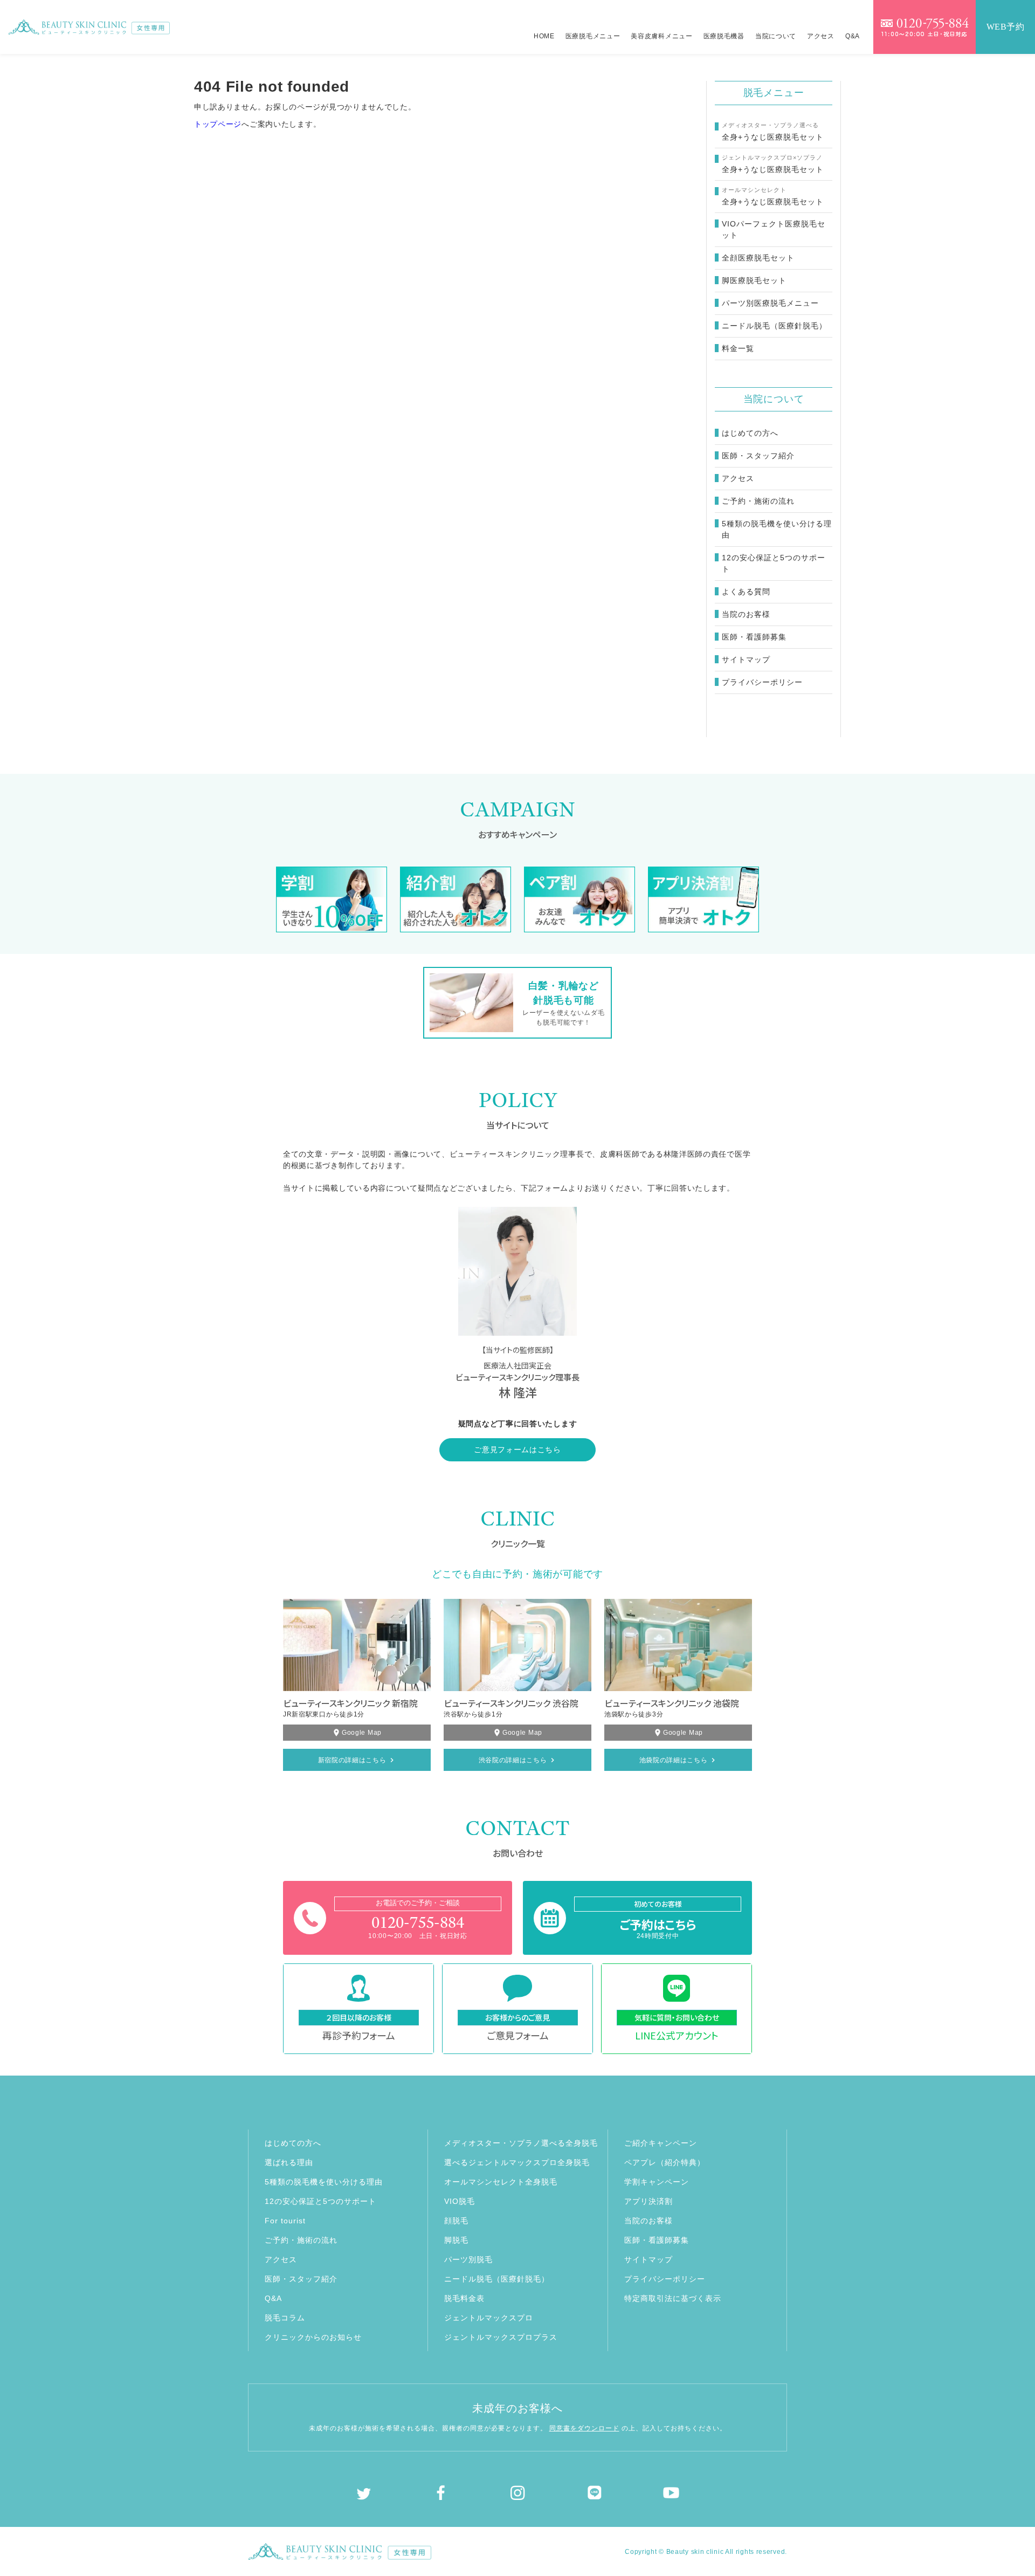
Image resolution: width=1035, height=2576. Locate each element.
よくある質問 (746, 592)
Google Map (362, 1733)
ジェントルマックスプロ (489, 2318)
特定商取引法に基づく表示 (673, 2298)
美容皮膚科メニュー (661, 36)
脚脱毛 (456, 2240)
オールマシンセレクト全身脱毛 (501, 2182)
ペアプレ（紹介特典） (665, 2162)
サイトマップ (746, 660)
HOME (544, 36)
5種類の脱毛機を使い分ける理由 (777, 529)
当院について (776, 36)
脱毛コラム (285, 2318)
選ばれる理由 (289, 2162)
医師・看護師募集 (754, 637)
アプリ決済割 (648, 2201)
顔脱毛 (456, 2221)
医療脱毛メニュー (593, 36)
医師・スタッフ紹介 (758, 456)
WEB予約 (1006, 27)
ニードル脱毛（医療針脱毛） (497, 2279)
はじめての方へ (750, 433)
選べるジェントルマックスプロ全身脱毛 (517, 2162)
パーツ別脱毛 (468, 2259)
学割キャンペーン (657, 2182)
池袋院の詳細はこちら (674, 1760)
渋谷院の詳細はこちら (513, 1760)
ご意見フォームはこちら (517, 1450)
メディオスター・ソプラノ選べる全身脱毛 (521, 2143)
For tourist (285, 2221)
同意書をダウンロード (584, 2428)
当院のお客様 (746, 614)
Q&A (853, 36)
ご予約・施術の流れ (758, 501)
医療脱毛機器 (724, 36)
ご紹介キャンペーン (661, 2143)
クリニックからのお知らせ (313, 2337)
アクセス (821, 36)
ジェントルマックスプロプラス (501, 2337)
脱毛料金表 (464, 2298)
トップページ (218, 124)
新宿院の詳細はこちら (352, 1760)
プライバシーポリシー (762, 682)
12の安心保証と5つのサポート (774, 563)
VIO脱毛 (460, 2201)
